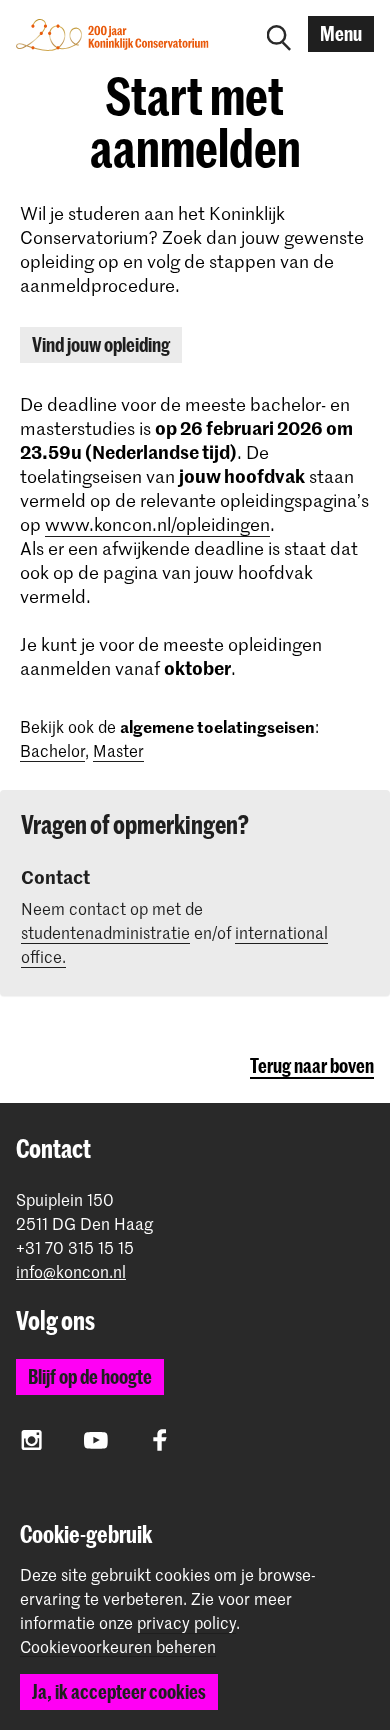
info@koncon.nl (71, 1271)
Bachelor (52, 750)
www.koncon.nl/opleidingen (157, 524)
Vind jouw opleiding (101, 344)
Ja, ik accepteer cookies (119, 1691)
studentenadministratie (105, 932)
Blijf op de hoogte (90, 1376)
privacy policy (186, 1622)
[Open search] (279, 34)
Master (118, 750)
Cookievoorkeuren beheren (118, 1647)
